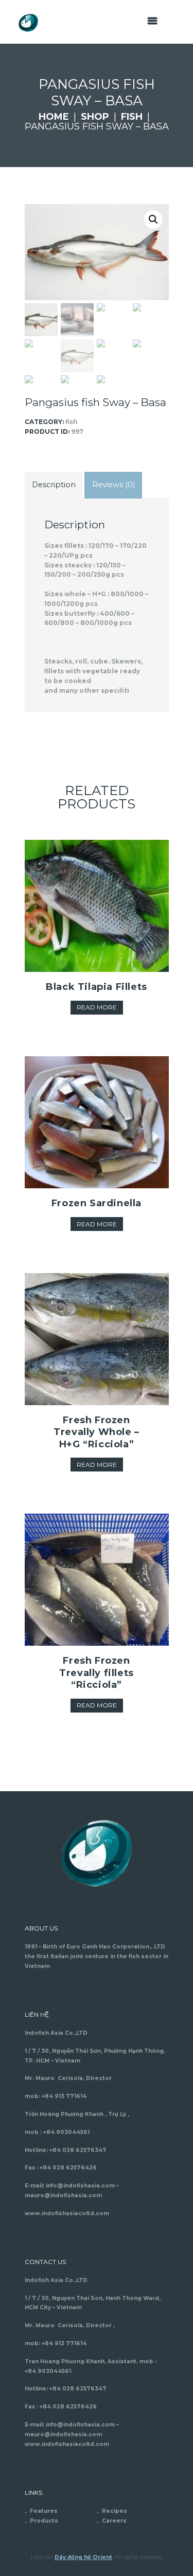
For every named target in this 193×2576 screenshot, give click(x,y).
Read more (97, 1007)
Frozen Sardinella (97, 1203)
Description (54, 485)
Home (54, 117)
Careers (114, 2521)
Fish (132, 117)
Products (44, 2521)
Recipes (115, 2511)
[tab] (54, 485)
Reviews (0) (113, 485)
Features (44, 2511)
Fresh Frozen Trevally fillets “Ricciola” (97, 1673)
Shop (95, 117)
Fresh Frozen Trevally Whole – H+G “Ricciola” (97, 1432)
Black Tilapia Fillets (97, 987)
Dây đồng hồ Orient (83, 2557)
